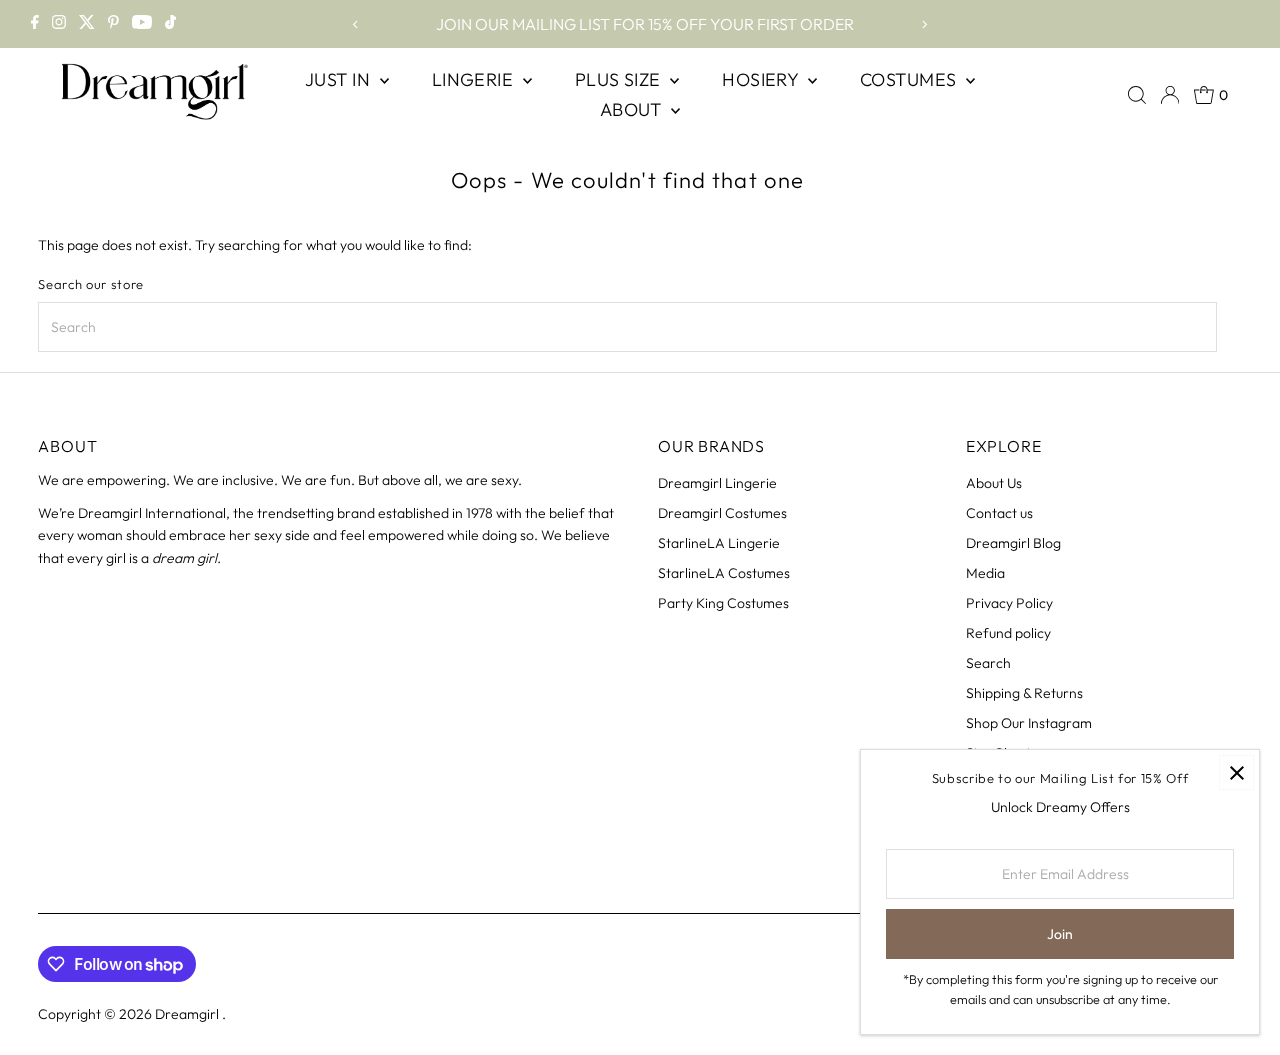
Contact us (999, 513)
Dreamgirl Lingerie (717, 483)
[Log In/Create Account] (1170, 95)
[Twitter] (87, 24)
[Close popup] (1236, 772)
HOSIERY (762, 79)
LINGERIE (475, 79)
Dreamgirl (188, 1014)
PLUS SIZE (620, 79)
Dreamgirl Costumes (722, 513)
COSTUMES (910, 79)
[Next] (924, 24)
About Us (994, 483)
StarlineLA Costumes (724, 573)
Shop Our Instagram (1029, 723)
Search (988, 663)
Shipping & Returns (1024, 693)
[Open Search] (1137, 95)
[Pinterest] (113, 24)
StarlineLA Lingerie (719, 543)
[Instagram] (59, 24)
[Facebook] (35, 24)
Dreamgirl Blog (1013, 543)
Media (985, 573)
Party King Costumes (723, 603)
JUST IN (340, 79)
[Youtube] (142, 24)
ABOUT (633, 109)
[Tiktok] (170, 24)
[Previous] (355, 24)
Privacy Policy (1009, 603)
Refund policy (1008, 633)
